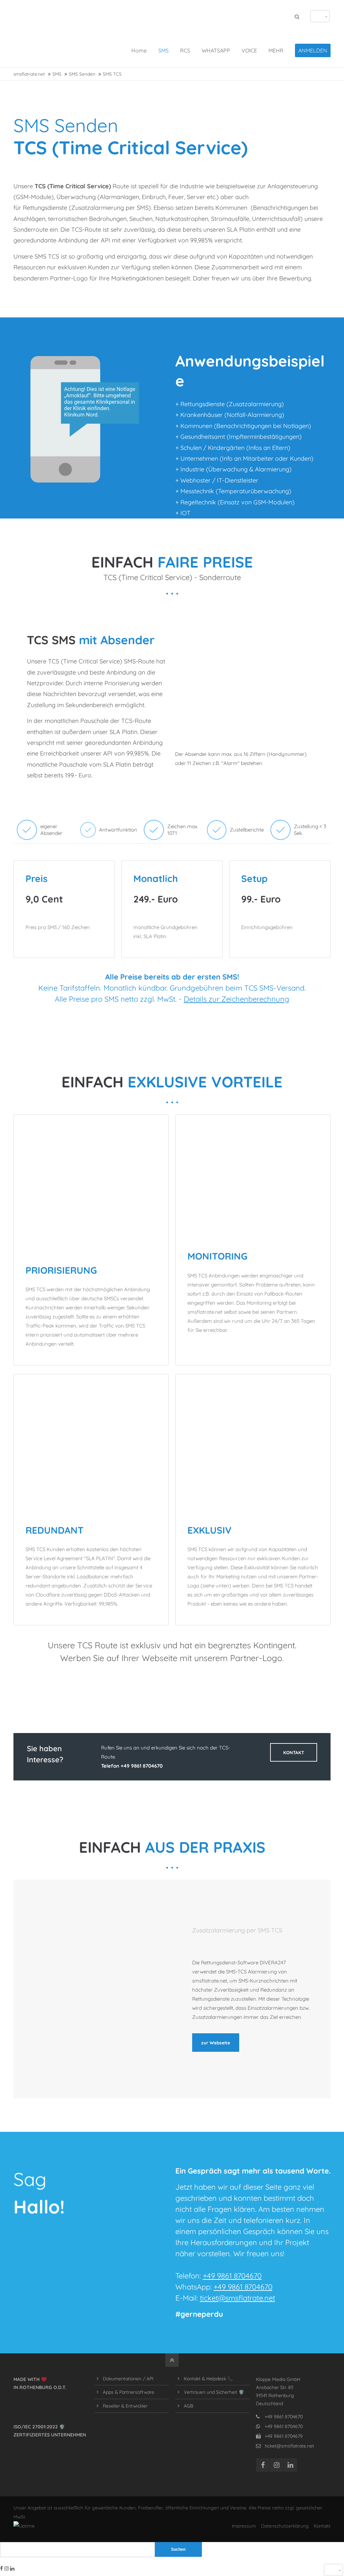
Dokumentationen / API (128, 2378)
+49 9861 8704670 (232, 2276)
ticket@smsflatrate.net (238, 2298)
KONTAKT (294, 1752)
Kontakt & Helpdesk (205, 2378)
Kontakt (322, 2526)
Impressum (244, 2526)
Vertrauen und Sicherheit (210, 2392)
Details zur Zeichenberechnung (236, 999)
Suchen (178, 2549)
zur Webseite (216, 2043)
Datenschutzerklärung (285, 2526)
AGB (188, 2406)
